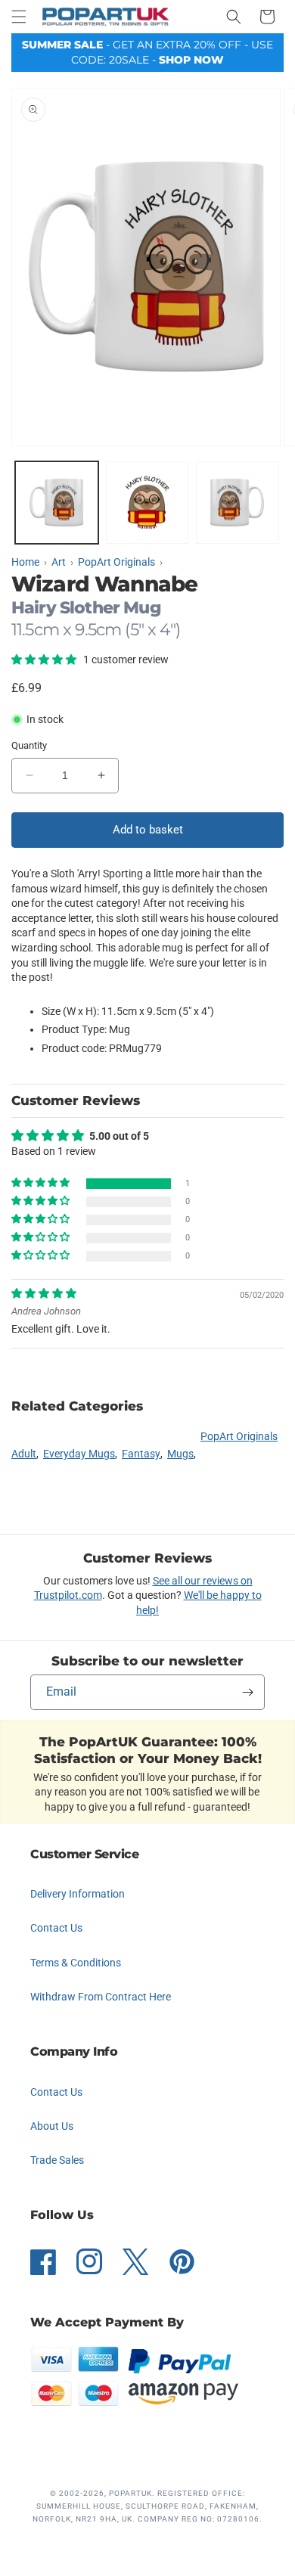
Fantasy (141, 1454)
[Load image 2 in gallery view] (147, 503)
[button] (19, 17)
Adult (24, 1454)
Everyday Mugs (79, 1454)
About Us (52, 2126)
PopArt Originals (239, 1436)
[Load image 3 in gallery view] (238, 503)
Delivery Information (78, 1894)
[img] (44, 1293)
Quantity (29, 745)
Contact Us (56, 1928)
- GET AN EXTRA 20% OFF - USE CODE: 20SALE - (147, 52)
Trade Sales (57, 2160)
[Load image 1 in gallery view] (57, 503)
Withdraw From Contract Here (101, 1997)
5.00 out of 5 (119, 1136)
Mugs (180, 1454)
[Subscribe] (247, 1692)
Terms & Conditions (76, 1963)
